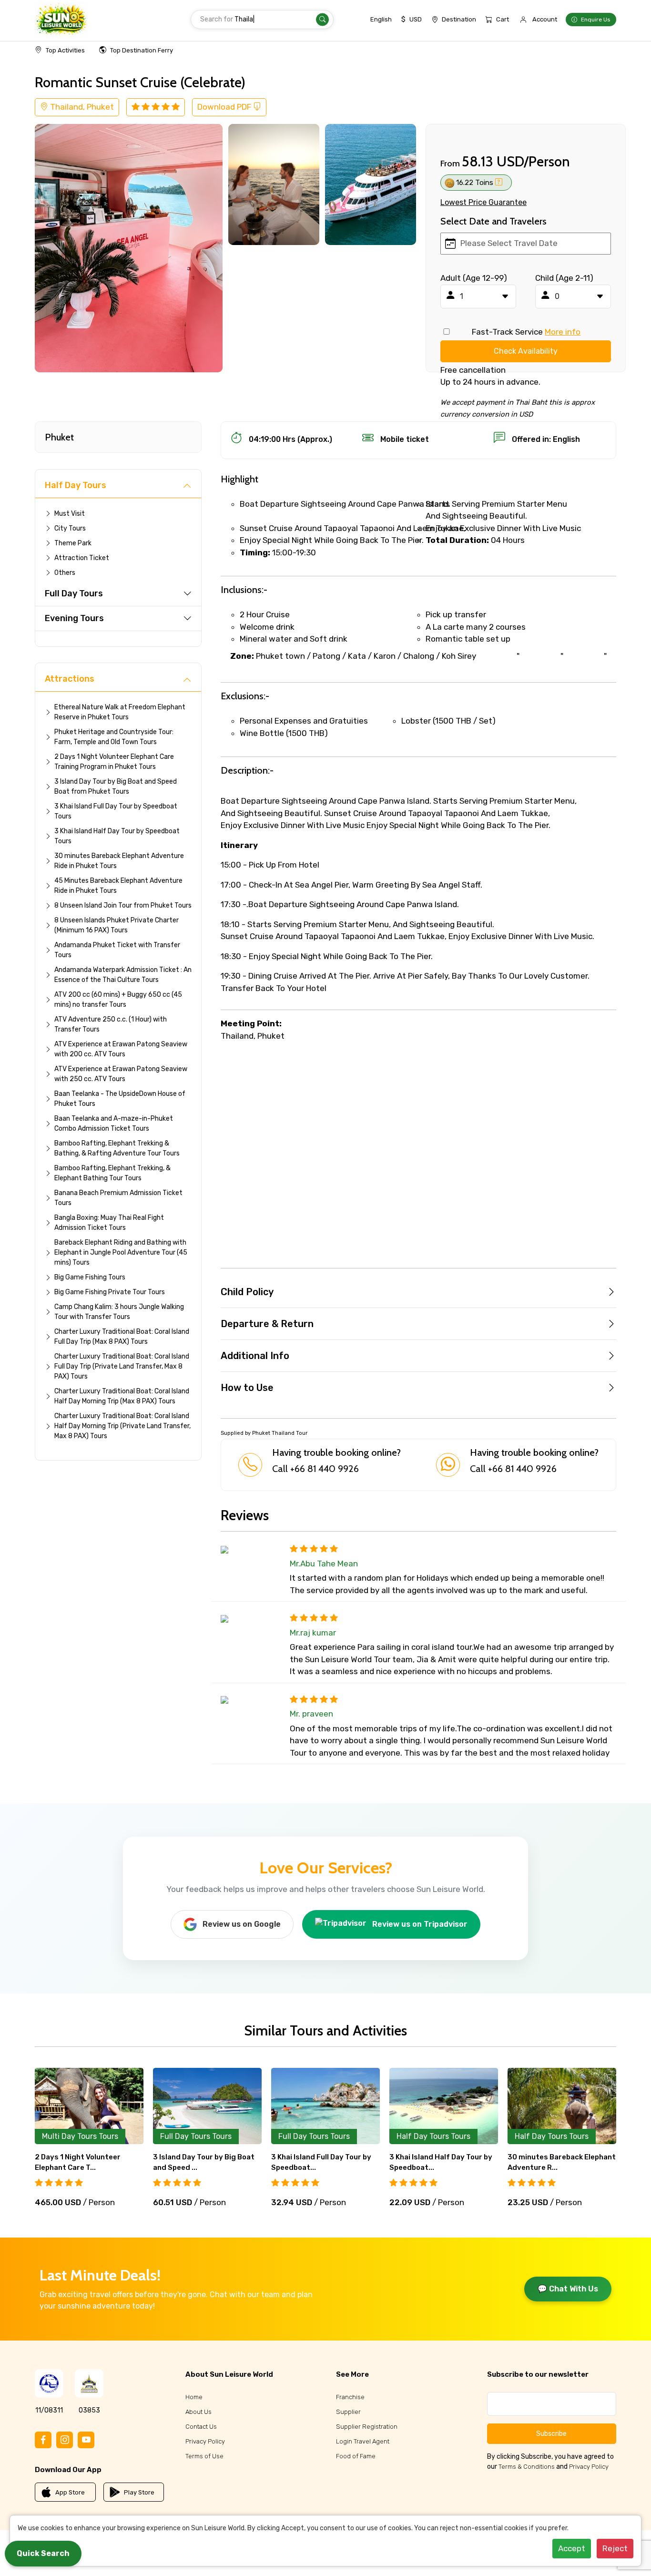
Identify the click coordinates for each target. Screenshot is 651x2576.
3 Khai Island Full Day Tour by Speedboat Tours (116, 811)
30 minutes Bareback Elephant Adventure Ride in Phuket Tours (119, 861)
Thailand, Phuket (81, 107)
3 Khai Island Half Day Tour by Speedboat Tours (117, 836)
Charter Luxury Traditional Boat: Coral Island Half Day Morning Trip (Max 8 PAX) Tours (122, 1396)
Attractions (70, 679)
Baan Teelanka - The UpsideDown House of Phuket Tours (120, 1099)
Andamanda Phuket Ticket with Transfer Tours (117, 950)
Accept (572, 2548)
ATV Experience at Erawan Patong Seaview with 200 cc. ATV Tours (121, 1049)
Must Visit (70, 514)
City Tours (70, 528)
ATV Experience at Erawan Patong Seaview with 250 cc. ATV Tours (121, 1074)
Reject (615, 2548)
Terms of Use (204, 2456)
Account (545, 19)
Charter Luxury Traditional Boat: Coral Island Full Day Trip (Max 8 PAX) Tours (122, 1337)
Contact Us (201, 2427)
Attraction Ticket (82, 558)
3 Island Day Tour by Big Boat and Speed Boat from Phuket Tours (116, 787)
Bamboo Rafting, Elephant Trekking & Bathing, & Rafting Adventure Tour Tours (117, 1148)
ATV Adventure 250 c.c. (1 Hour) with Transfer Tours (111, 1024)
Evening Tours (74, 618)
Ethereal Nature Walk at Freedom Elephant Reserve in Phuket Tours (120, 712)
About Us (198, 2412)
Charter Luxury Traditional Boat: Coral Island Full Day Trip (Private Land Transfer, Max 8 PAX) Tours (122, 1366)
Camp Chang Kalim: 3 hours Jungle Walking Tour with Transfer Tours (119, 1312)
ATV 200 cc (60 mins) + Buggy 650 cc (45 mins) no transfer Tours (118, 1000)
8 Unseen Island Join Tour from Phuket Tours (123, 905)
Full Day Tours (74, 593)
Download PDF (225, 107)
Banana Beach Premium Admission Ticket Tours (118, 1198)
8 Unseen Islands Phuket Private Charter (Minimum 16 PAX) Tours (117, 925)
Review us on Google (242, 1924)
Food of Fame (356, 2456)
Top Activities (65, 50)
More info (563, 332)
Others (65, 573)
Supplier (348, 2412)
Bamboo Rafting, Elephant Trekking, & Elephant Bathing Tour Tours (112, 1173)
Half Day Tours (76, 485)
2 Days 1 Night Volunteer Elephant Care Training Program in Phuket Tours (114, 762)
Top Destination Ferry (142, 50)
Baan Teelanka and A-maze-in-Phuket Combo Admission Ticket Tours (114, 1124)
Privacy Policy (205, 2441)
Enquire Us (596, 20)
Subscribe (551, 2434)
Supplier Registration (367, 2427)
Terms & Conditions (527, 2467)
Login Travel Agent (363, 2441)
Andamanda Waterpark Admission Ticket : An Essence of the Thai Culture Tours (123, 975)
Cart (503, 19)
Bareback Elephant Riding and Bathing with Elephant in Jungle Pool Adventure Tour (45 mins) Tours (121, 1252)
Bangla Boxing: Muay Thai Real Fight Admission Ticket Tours (109, 1223)
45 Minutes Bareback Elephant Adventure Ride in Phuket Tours (118, 886)
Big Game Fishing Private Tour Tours (110, 1292)
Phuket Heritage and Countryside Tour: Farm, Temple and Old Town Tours (114, 737)
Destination (459, 19)
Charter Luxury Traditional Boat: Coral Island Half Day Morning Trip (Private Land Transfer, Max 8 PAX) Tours (122, 1426)
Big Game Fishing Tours (90, 1277)
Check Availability (526, 351)
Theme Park (73, 543)
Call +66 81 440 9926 (315, 1469)
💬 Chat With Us (568, 2289)
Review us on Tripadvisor (420, 1924)
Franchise (350, 2397)
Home (194, 2397)
